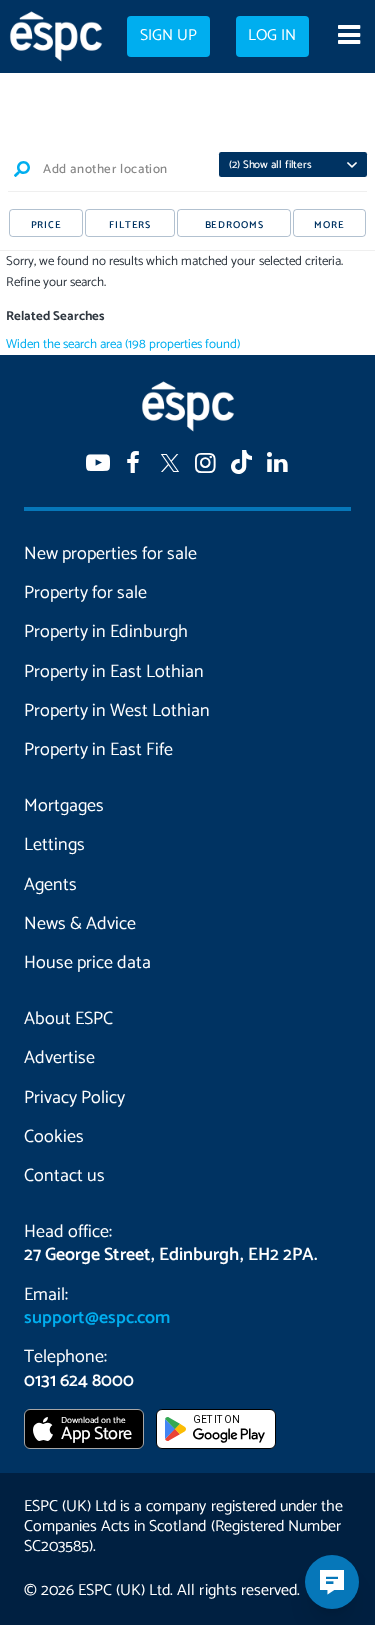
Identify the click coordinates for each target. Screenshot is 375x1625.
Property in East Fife (98, 750)
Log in (272, 36)
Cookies (54, 1137)
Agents (50, 885)
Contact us (64, 1176)
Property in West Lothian (117, 711)
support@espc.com (97, 1318)
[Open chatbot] (332, 1582)
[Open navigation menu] (348, 37)
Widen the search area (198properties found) (123, 344)
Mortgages (64, 806)
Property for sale (85, 593)
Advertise (59, 1058)
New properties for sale (110, 554)
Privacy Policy (74, 1098)
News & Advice (80, 924)
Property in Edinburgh (106, 632)
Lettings (54, 845)
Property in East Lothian (114, 672)
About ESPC (68, 1019)
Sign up (168, 36)
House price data (87, 963)
